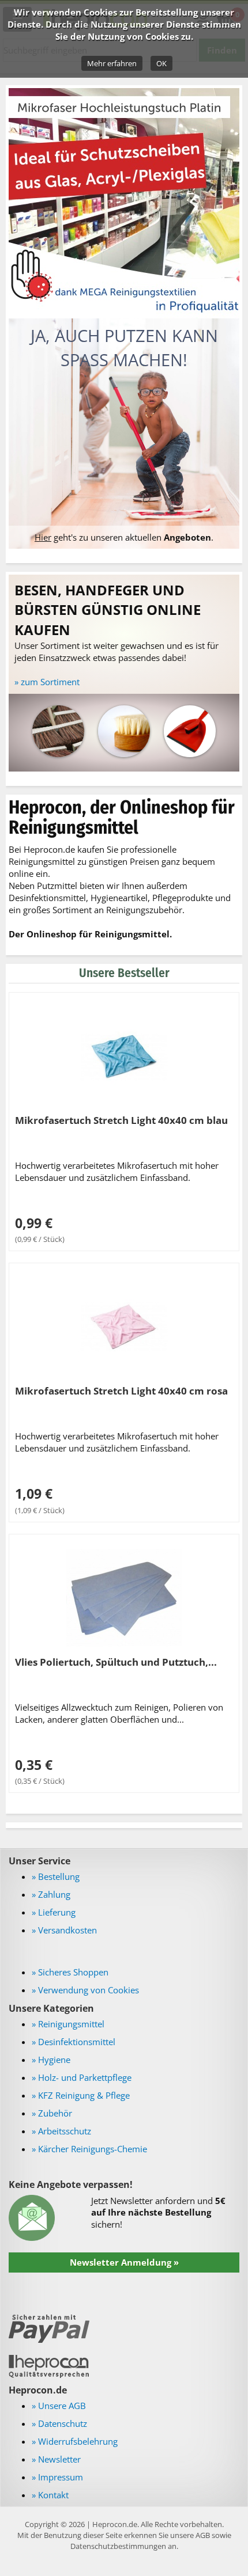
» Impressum (57, 2477)
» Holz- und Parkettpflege (82, 2077)
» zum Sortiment (47, 682)
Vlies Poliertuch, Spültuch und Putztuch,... (116, 1662)
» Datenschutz (59, 2423)
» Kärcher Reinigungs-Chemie (89, 2149)
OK (161, 63)
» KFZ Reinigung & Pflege (81, 2095)
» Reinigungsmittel (68, 2024)
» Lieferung (54, 1912)
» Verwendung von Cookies (85, 1990)
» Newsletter (56, 2459)
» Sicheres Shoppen (70, 1972)
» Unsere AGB (59, 2406)
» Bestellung (56, 1876)
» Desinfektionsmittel (74, 2042)
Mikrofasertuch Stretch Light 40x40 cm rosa (121, 1390)
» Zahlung (51, 1894)
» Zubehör (52, 2113)
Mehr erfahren (112, 63)
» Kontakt (50, 2495)
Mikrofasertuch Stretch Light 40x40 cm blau (121, 1120)
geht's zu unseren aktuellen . (124, 537)
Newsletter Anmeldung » (124, 2262)
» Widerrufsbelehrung (75, 2441)
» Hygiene (51, 2060)
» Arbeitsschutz (61, 2131)
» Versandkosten (64, 1930)
